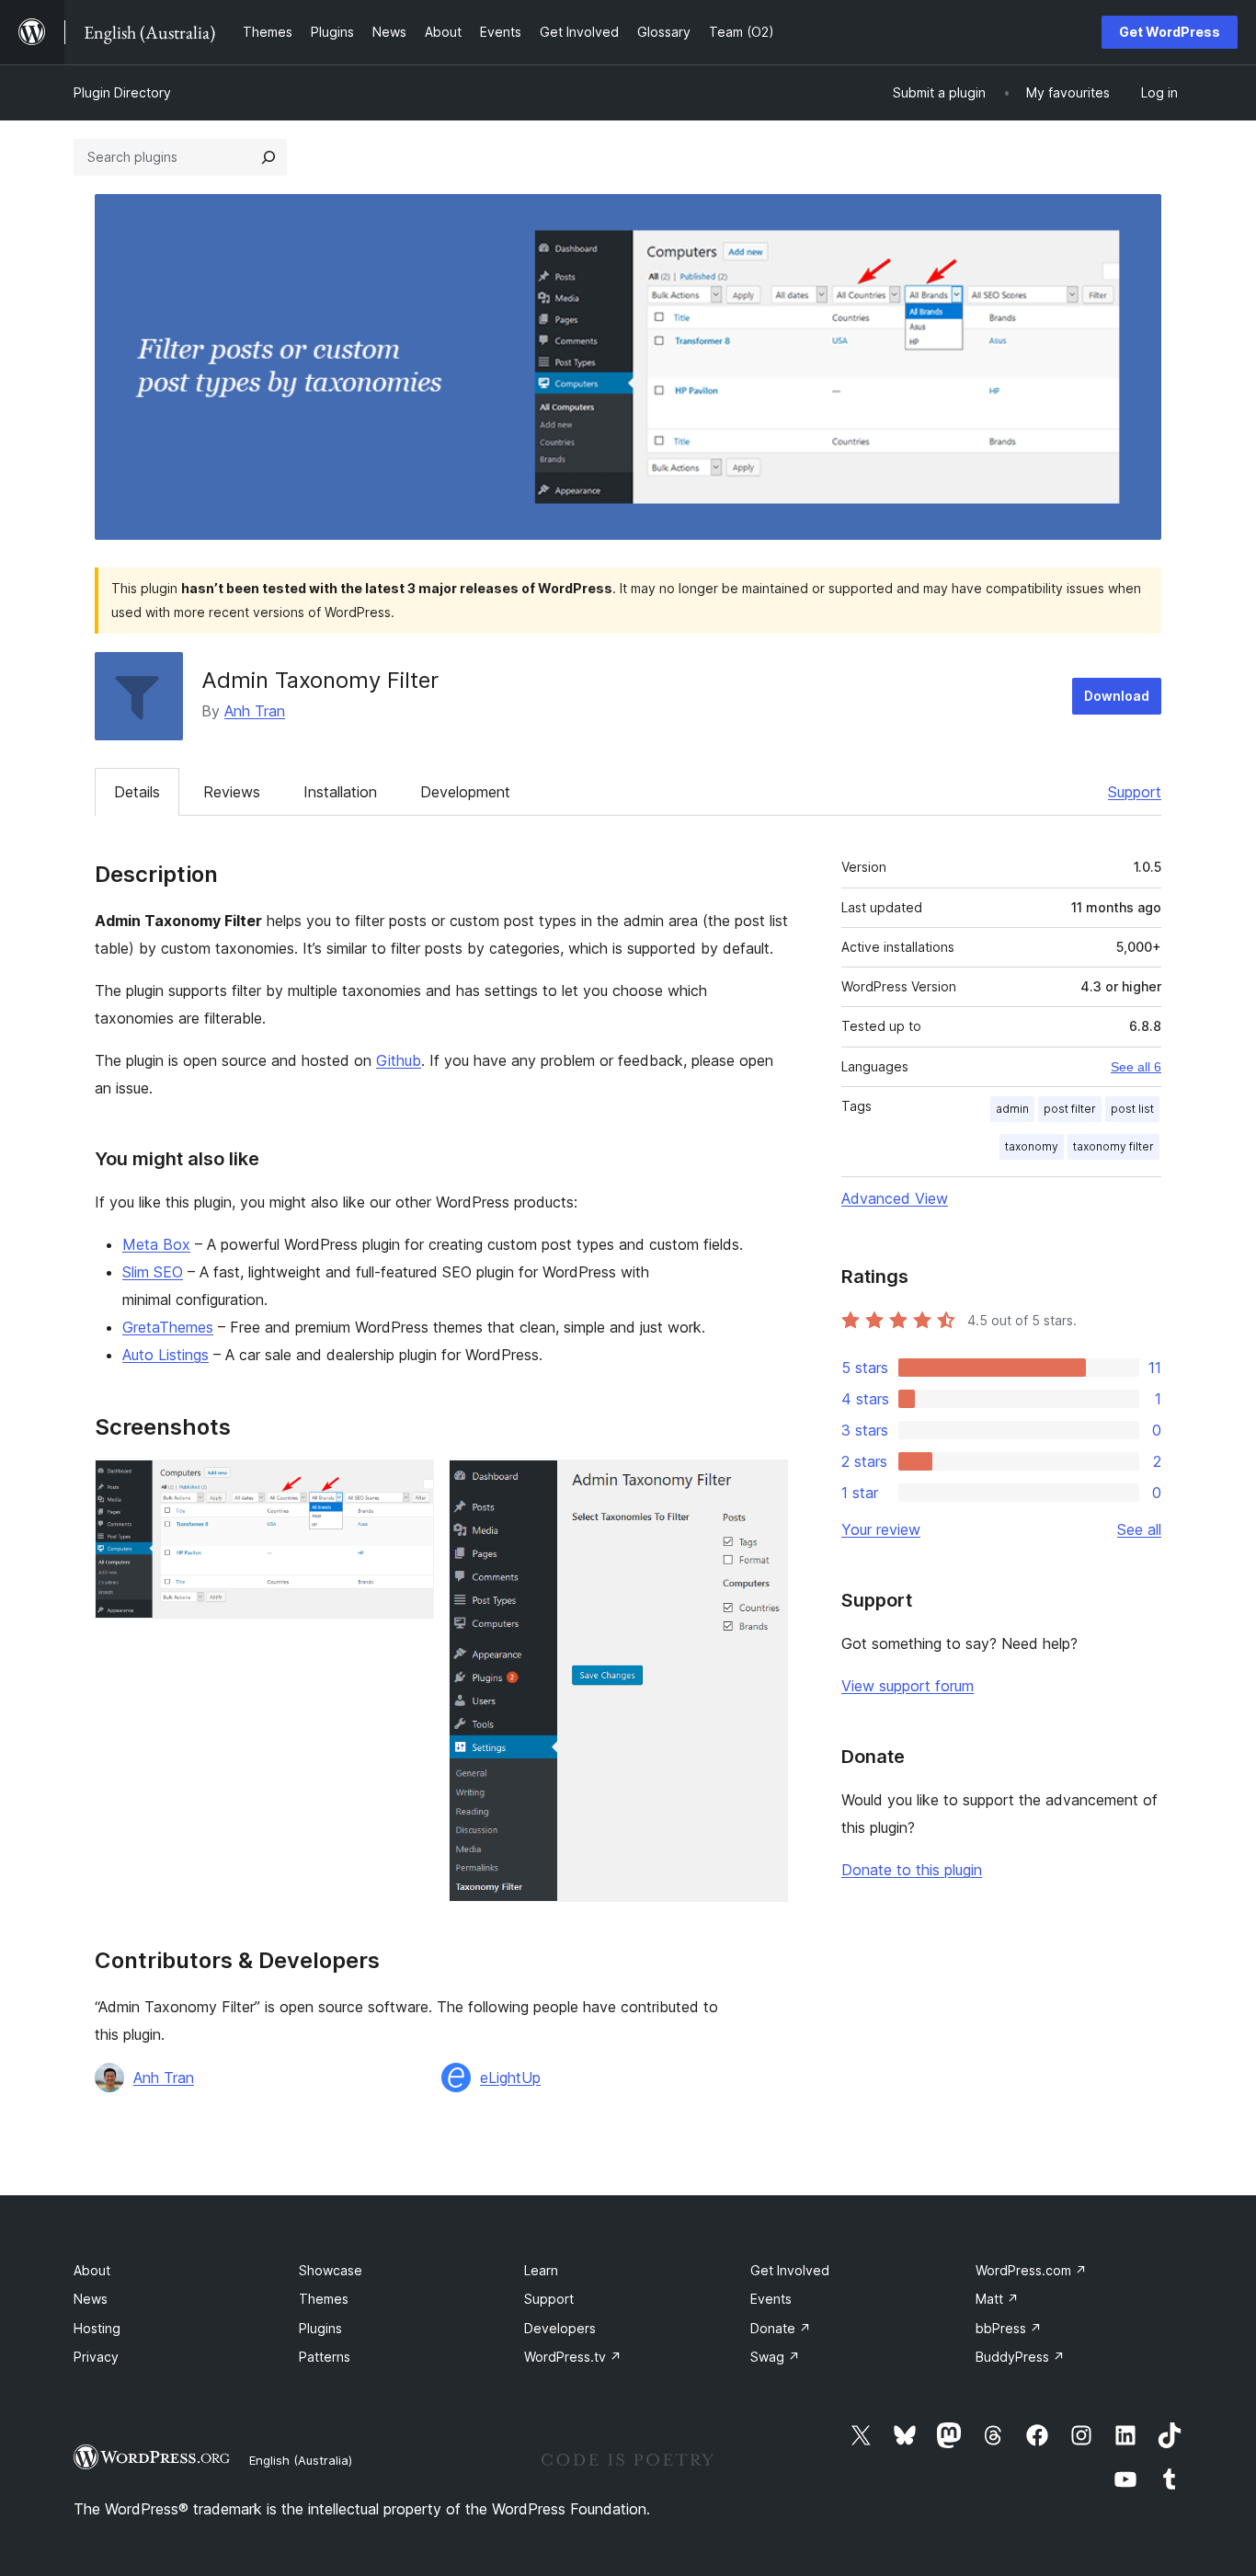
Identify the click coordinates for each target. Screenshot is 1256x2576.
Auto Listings (166, 1355)
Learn (541, 2270)
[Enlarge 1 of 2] (409, 1484)
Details (137, 792)
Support (1135, 792)
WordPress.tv (573, 2357)
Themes (324, 2299)
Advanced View (895, 1198)
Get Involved (790, 2270)
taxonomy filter (1113, 1146)
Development (465, 792)
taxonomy (1032, 1146)
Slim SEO (153, 1272)
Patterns (325, 2357)
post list (1132, 1109)
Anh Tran (255, 711)
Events (771, 2299)
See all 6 (1136, 1067)
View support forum (908, 1686)
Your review (881, 1529)
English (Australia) (301, 2460)
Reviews (232, 792)
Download (1117, 696)
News (91, 2299)
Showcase (331, 2270)
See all (1139, 1529)
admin (1012, 1109)
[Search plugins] (268, 157)
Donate (781, 2328)
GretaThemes (168, 1327)
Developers (560, 2328)
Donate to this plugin (912, 1870)
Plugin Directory (122, 92)
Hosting (97, 2328)
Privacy (96, 2357)
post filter (1070, 1109)
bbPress (1009, 2328)
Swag (775, 2357)
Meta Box (156, 1244)
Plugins (320, 2328)
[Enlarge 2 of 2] (763, 1484)
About (92, 2270)
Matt (997, 2299)
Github (399, 1060)
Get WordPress (1170, 32)
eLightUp (510, 2078)
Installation (340, 792)
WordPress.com (1031, 2270)
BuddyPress (1020, 2357)
